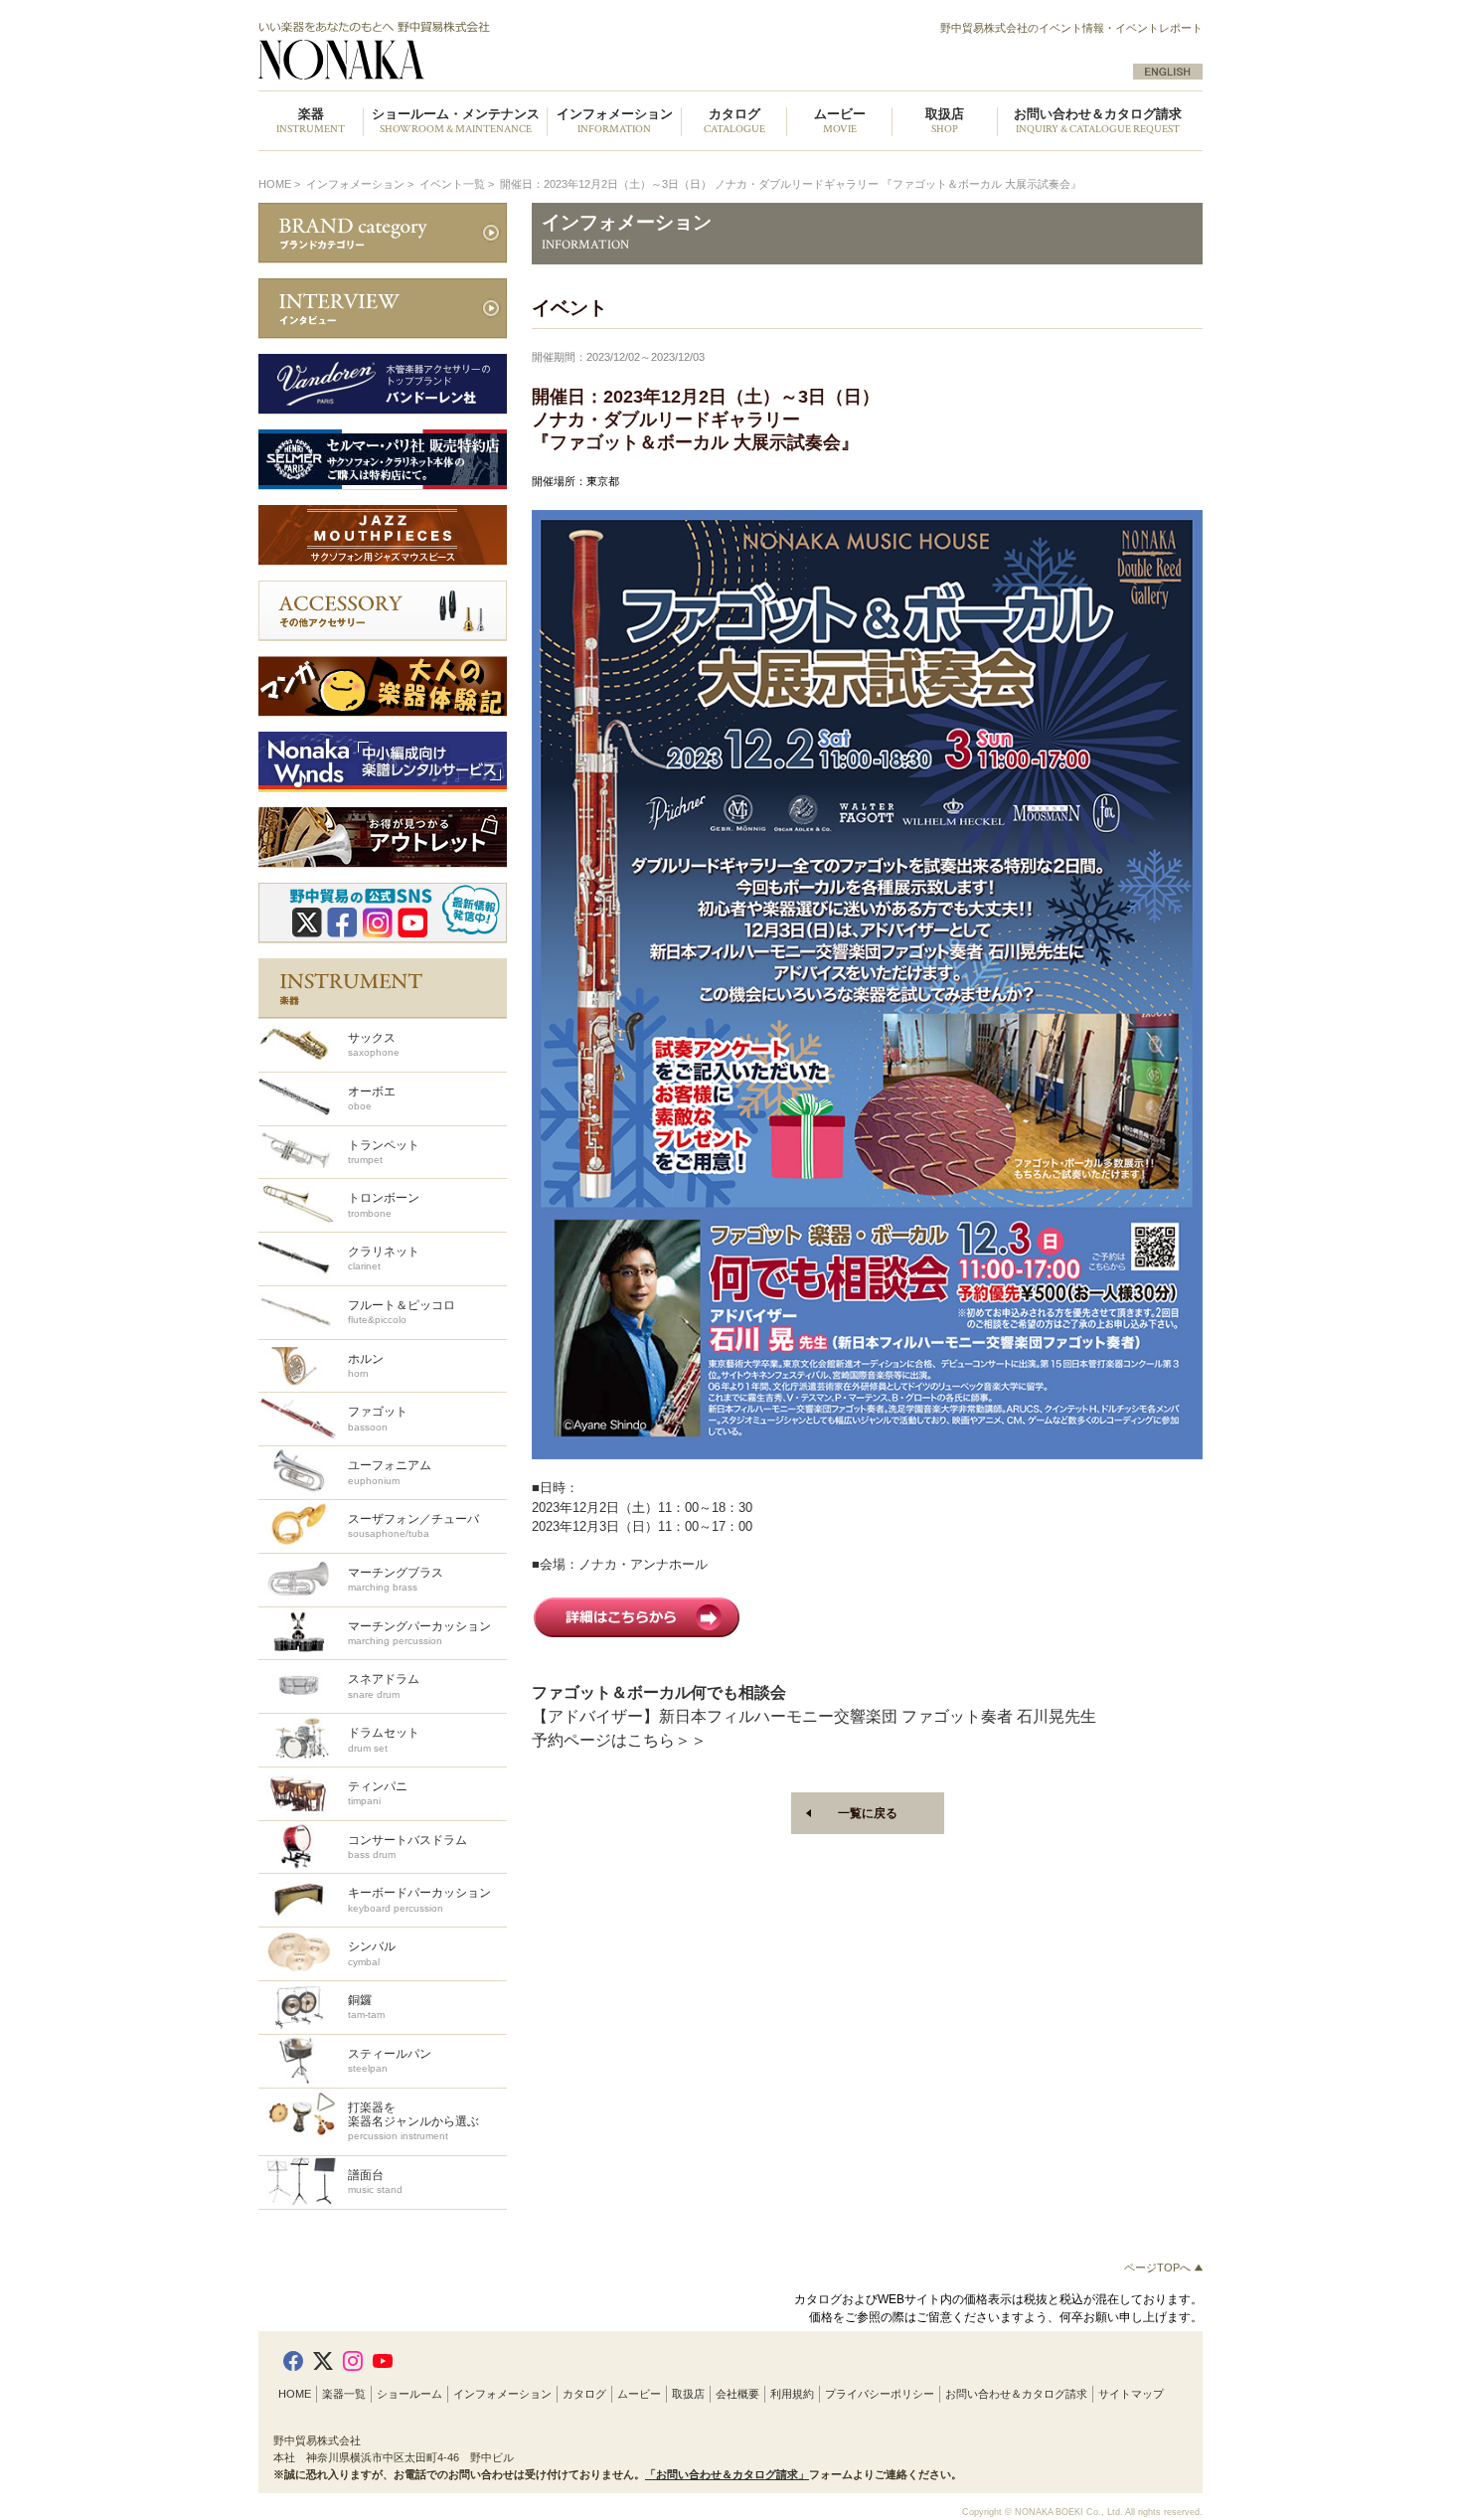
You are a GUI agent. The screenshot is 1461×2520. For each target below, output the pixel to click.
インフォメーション (502, 2394)
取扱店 (688, 2394)
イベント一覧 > (458, 184)
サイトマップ (1131, 2394)
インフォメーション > (361, 184)
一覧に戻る (868, 1813)
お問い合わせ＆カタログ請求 (1098, 122)
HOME (275, 184)
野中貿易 (485, 51)
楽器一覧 (344, 2394)
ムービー (639, 2394)
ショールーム (409, 2394)
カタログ (584, 2394)
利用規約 (792, 2394)
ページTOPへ (1159, 2268)
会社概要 (737, 2394)
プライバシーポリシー (880, 2394)
